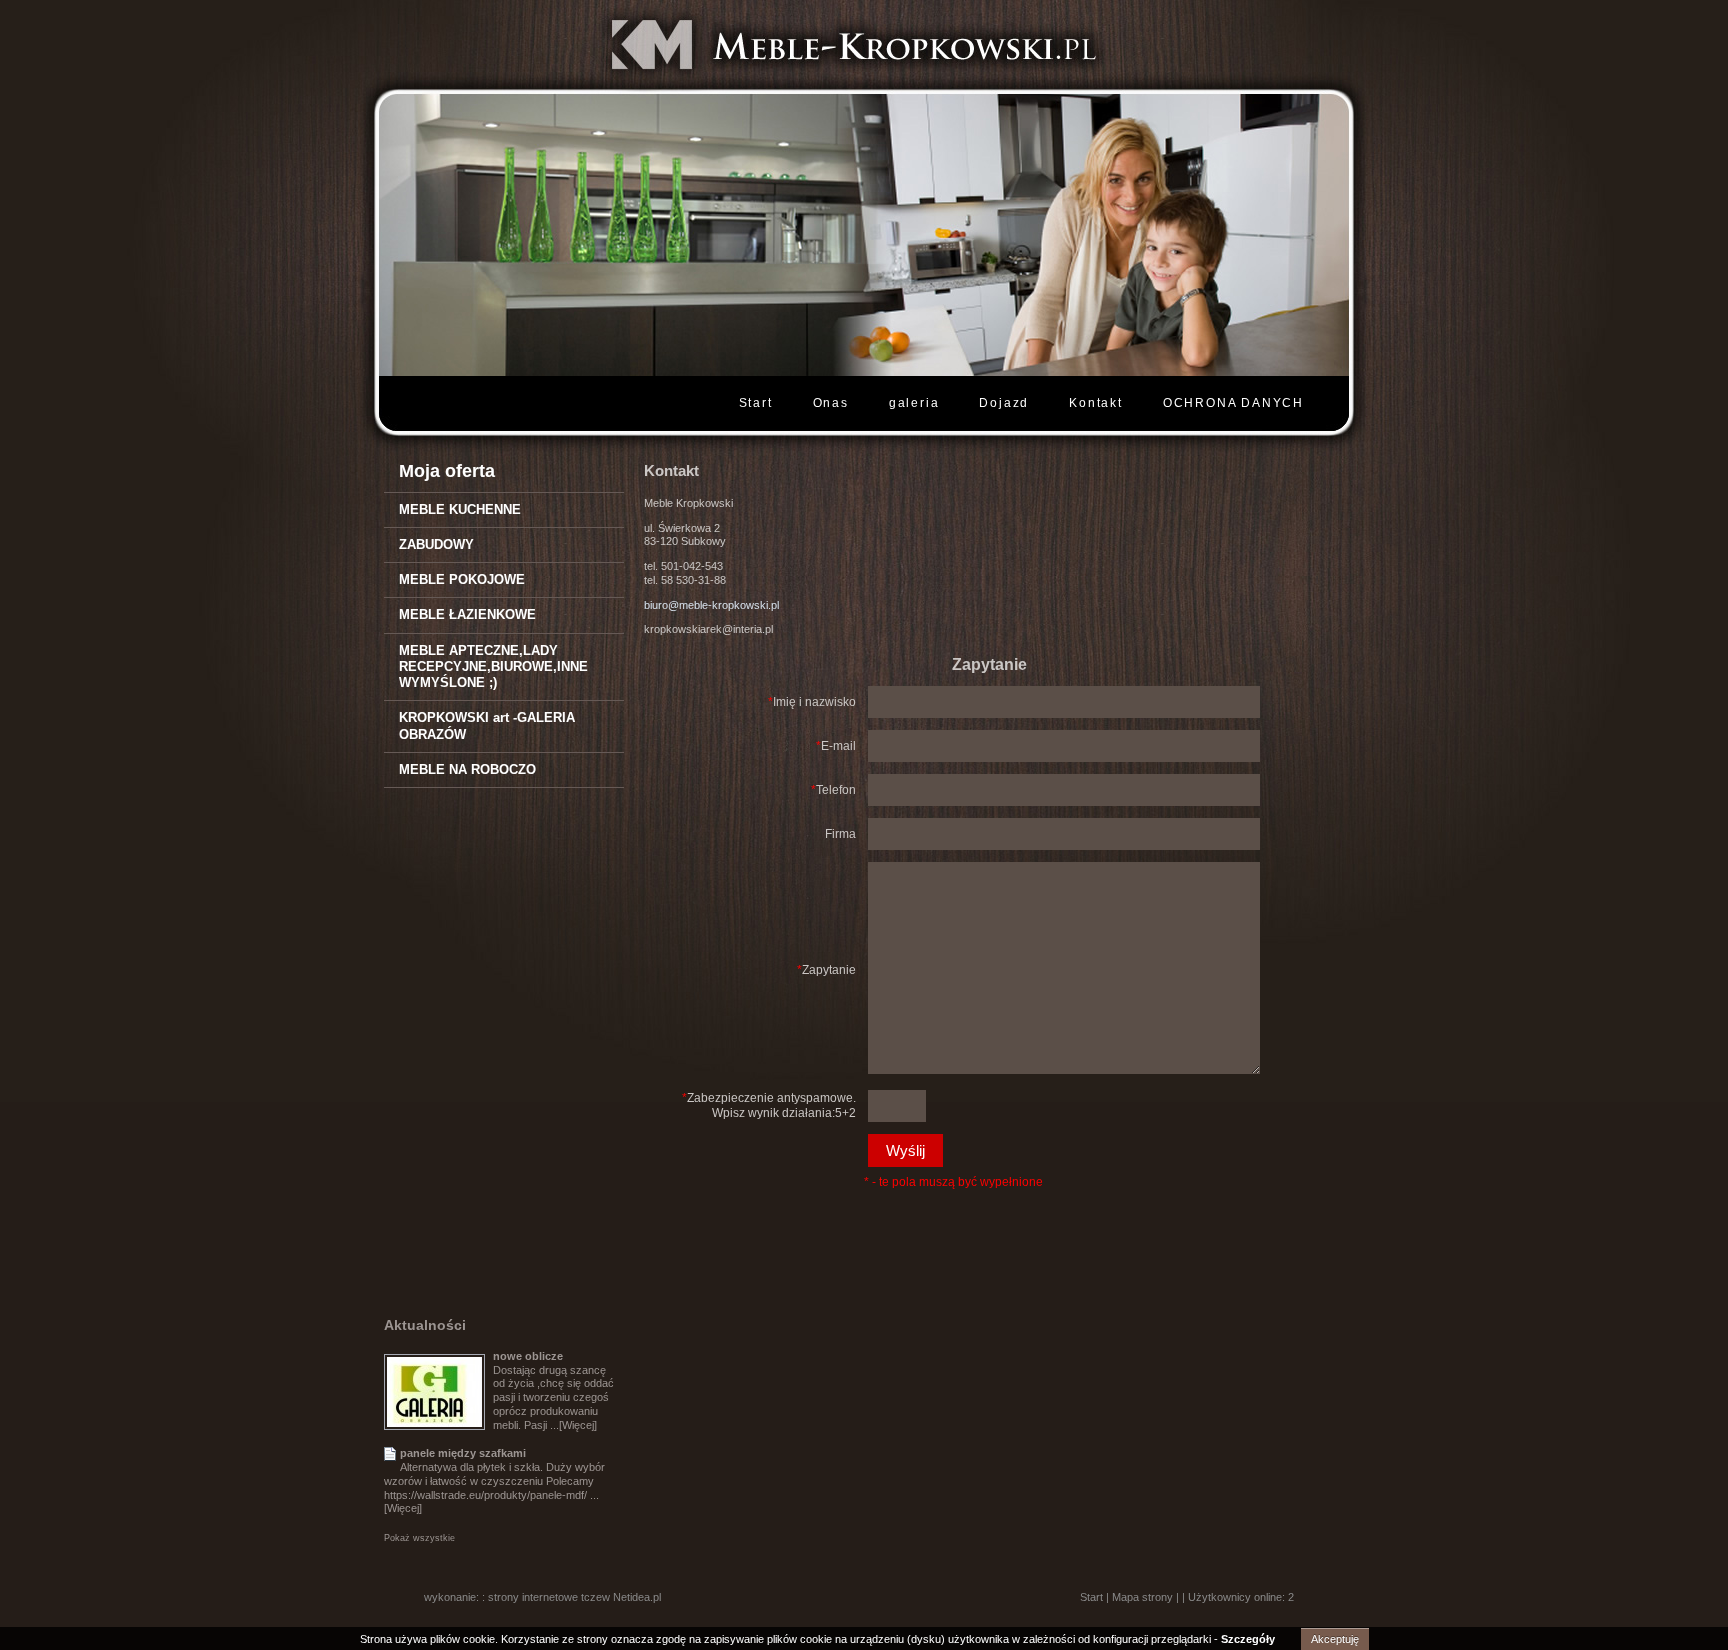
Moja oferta (447, 471)
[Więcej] (578, 1425)
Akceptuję (1335, 1639)
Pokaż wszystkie (419, 1538)
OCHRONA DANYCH (1233, 403)
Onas (831, 403)
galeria (914, 403)
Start (756, 403)
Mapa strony (1142, 1597)
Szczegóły (1248, 1639)
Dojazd (1004, 403)
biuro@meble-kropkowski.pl (711, 605)
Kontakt (1096, 403)
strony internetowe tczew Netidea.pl (574, 1597)
